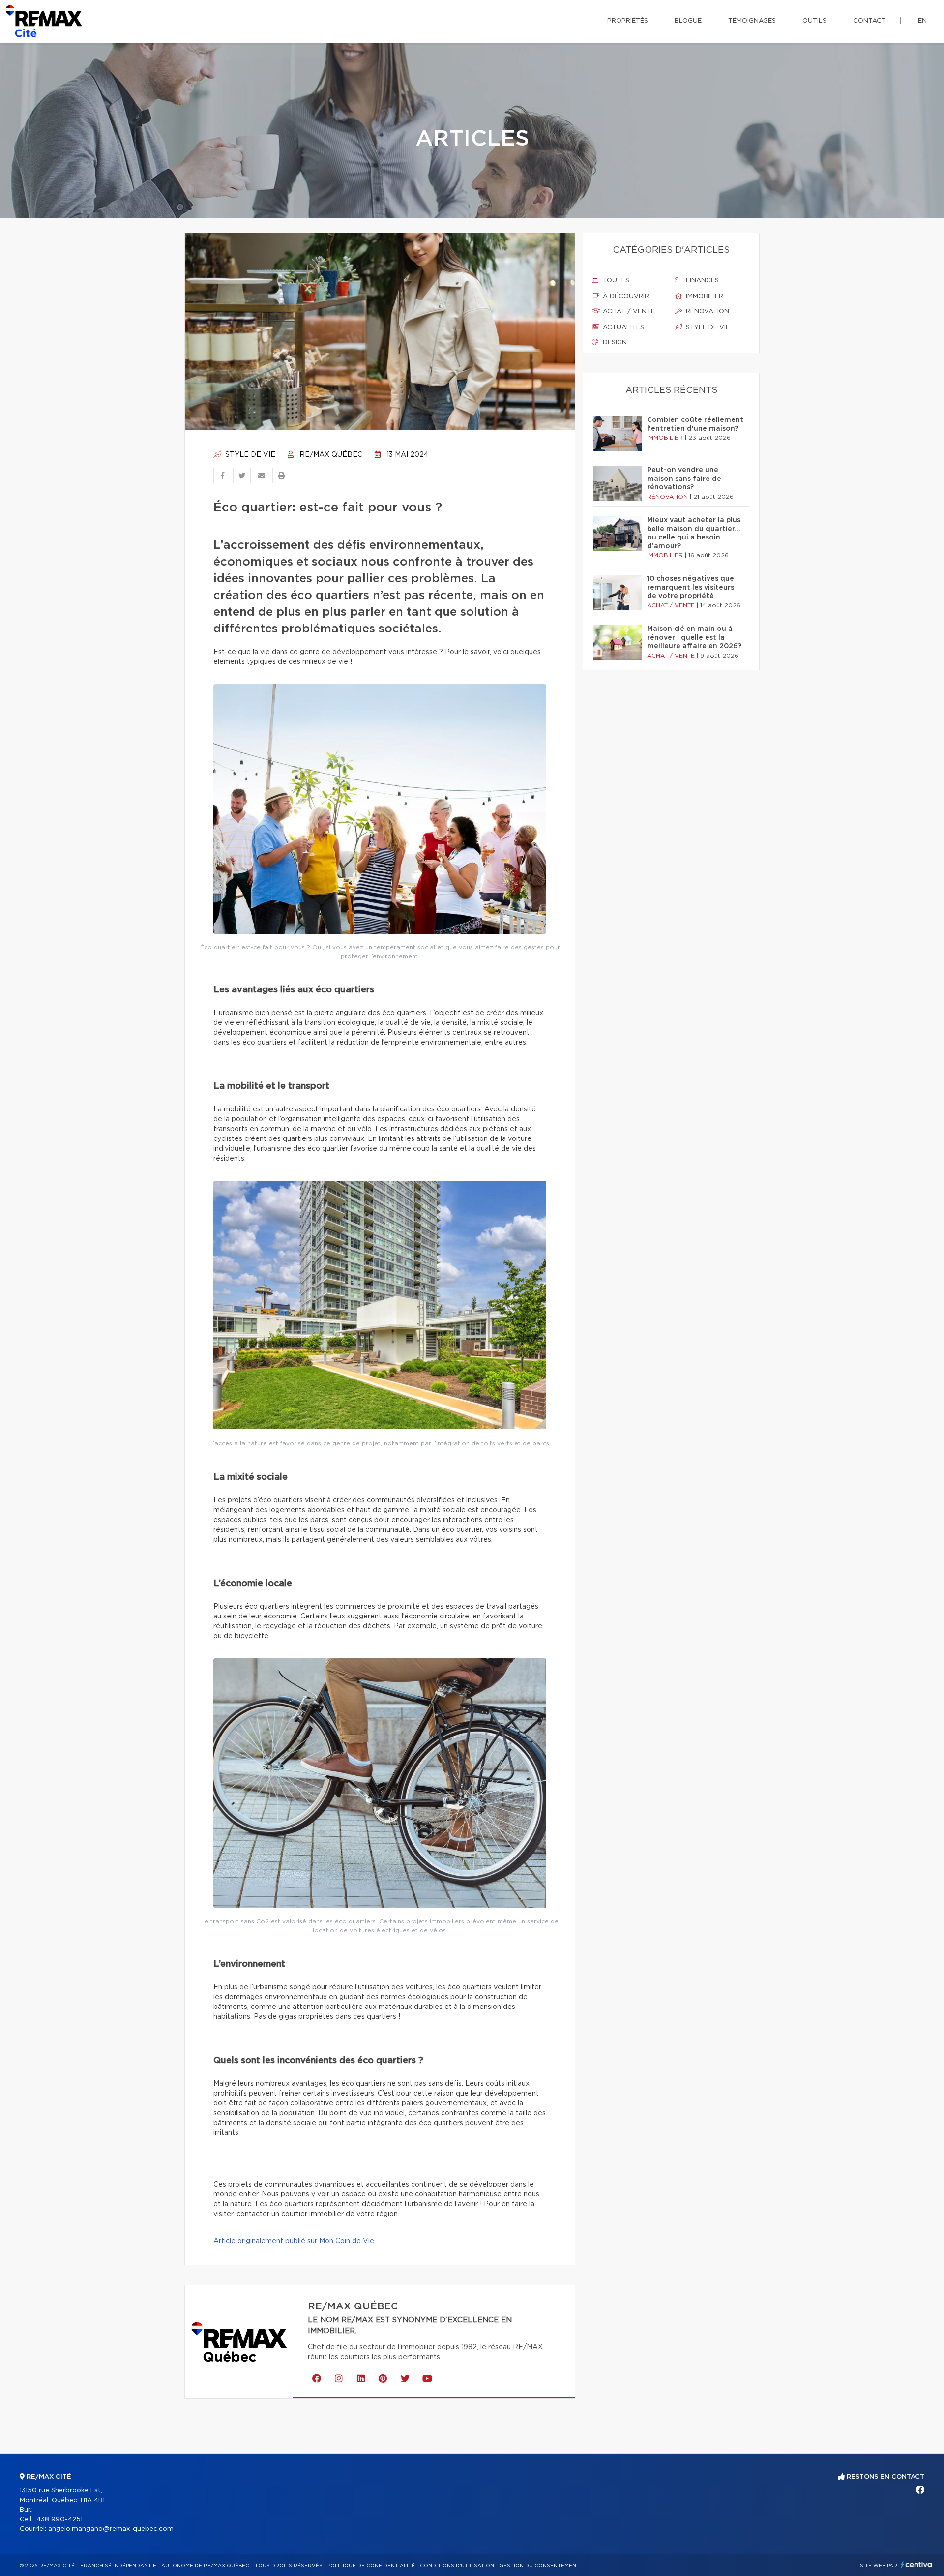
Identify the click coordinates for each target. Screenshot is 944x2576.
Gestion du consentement (539, 2566)
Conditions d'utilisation (457, 2566)
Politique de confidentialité (371, 2566)
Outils (814, 21)
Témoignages (752, 21)
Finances (701, 281)
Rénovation (707, 312)
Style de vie (249, 455)
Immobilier (704, 296)
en (922, 21)
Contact (870, 21)
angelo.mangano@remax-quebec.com (111, 2529)
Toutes (615, 281)
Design (614, 343)
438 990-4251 (59, 2520)
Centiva (916, 2564)
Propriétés (628, 21)
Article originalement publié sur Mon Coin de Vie (294, 2241)
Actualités (622, 327)
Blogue (688, 21)
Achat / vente (628, 312)
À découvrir (625, 296)
